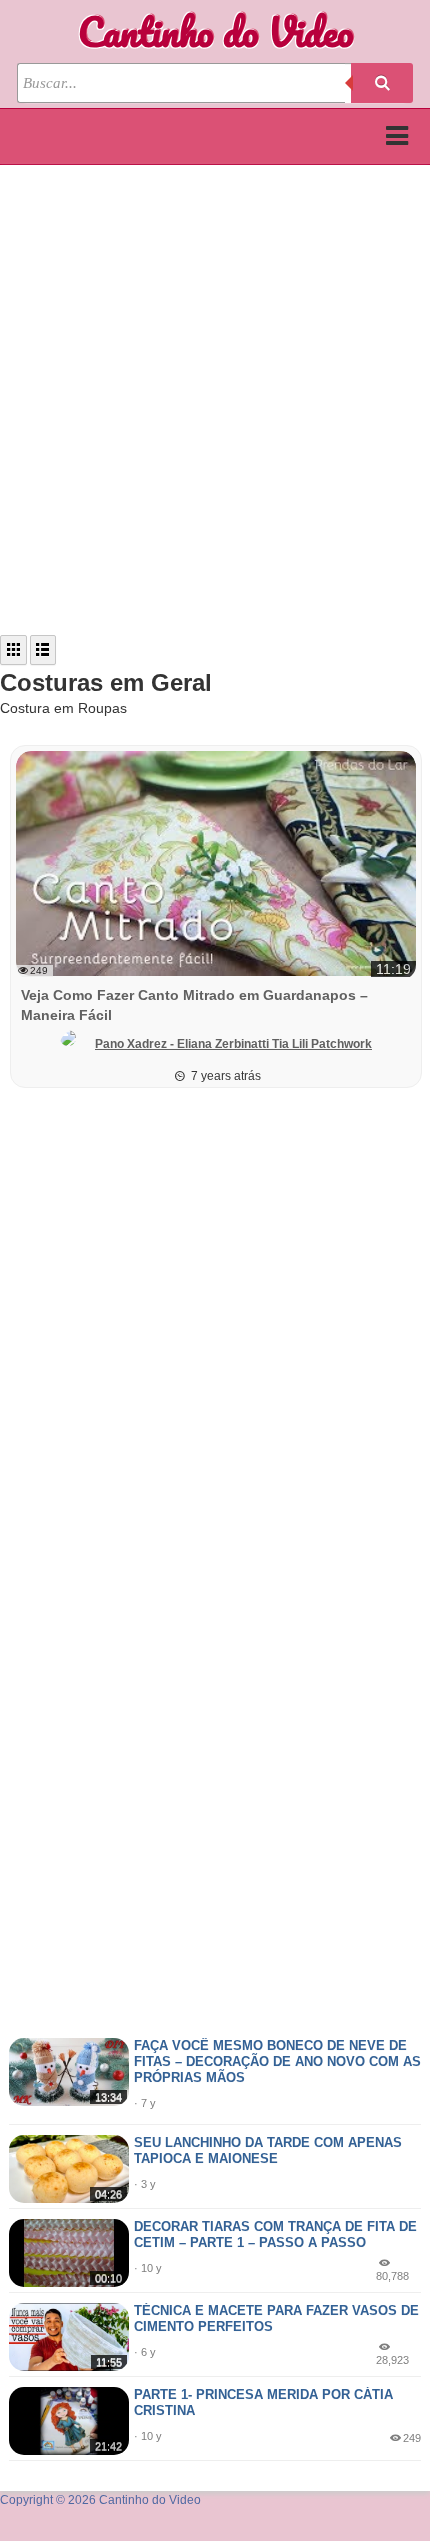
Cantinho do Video (215, 31)
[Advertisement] (215, 400)
